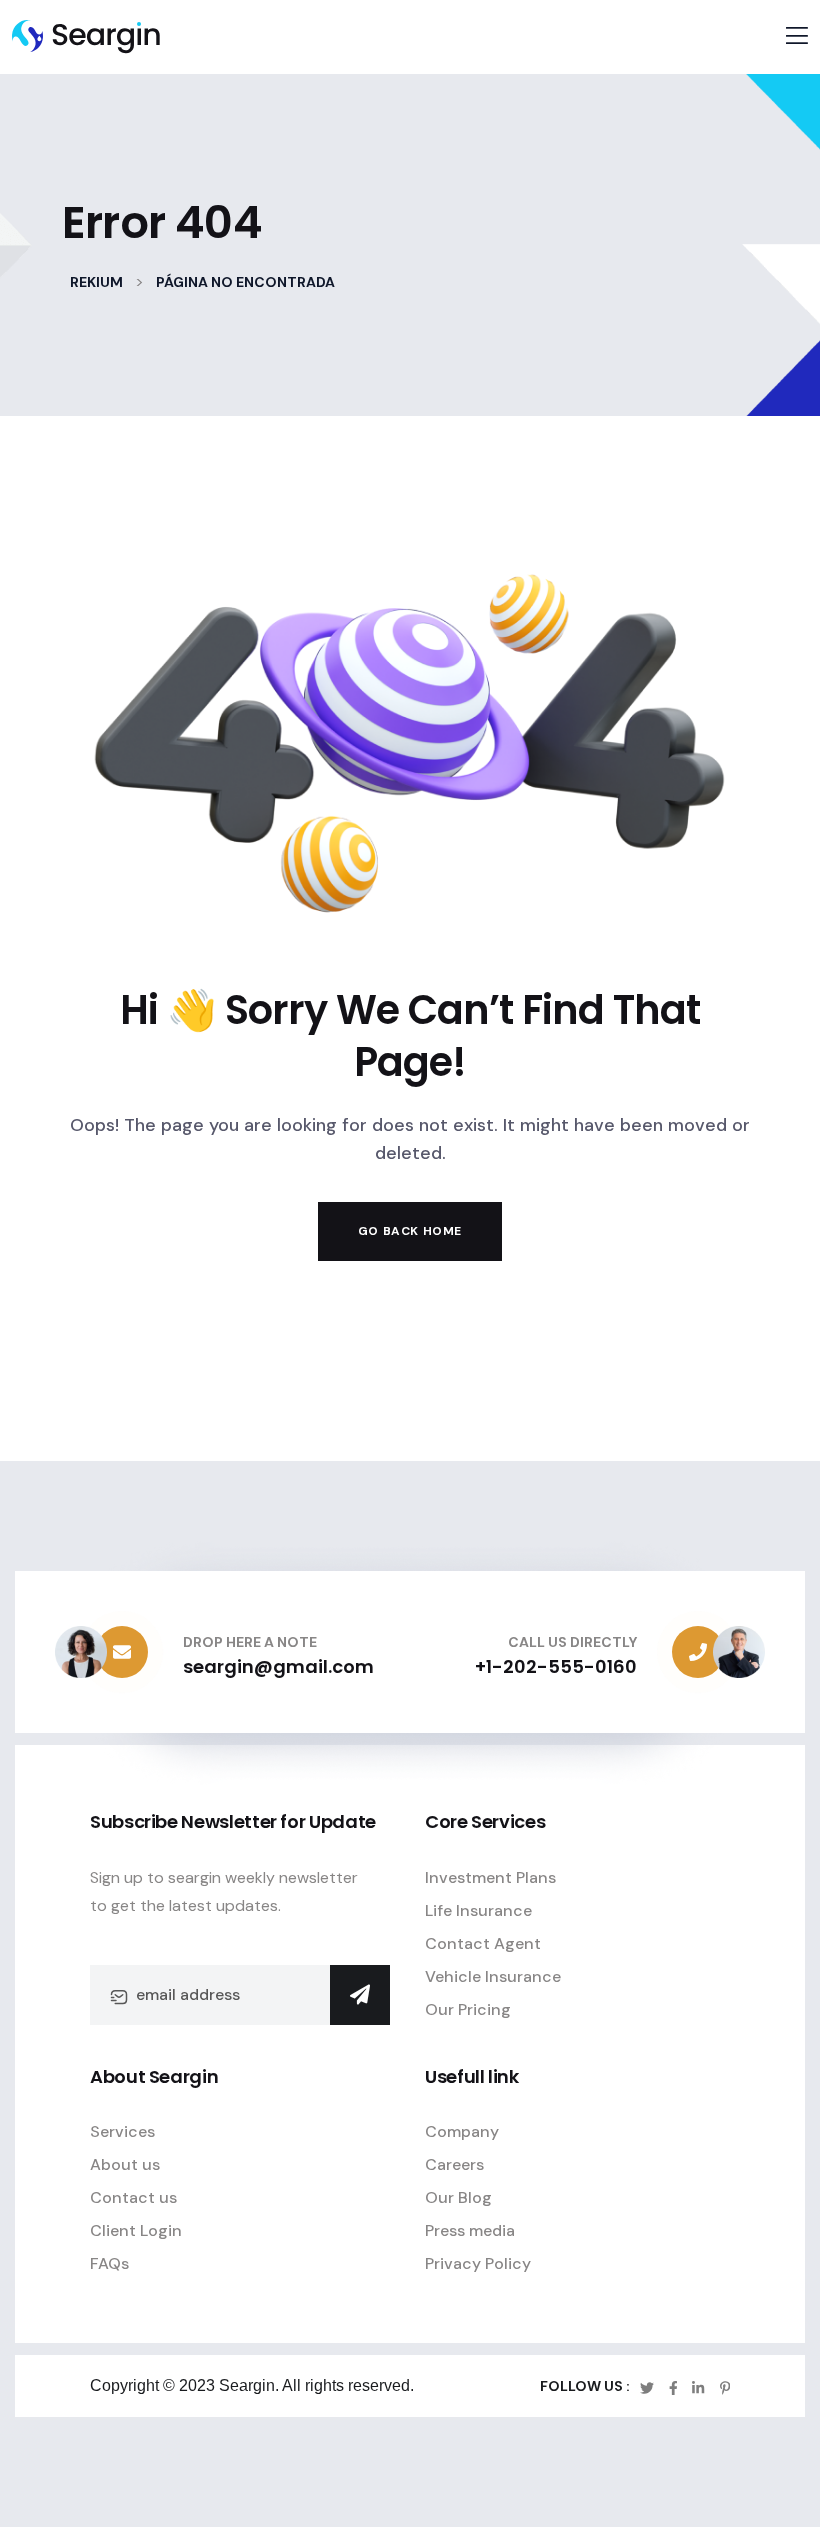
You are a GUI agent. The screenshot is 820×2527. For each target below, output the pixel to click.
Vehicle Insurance (493, 1976)
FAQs (109, 2263)
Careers (454, 2164)
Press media (470, 2230)
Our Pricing (468, 2009)
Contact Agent (483, 1943)
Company (462, 2131)
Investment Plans (490, 1877)
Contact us (133, 2197)
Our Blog (458, 2197)
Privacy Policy (478, 2263)
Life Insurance (478, 1910)
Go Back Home (410, 1231)
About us (125, 2164)
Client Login (136, 2230)
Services (122, 2131)
